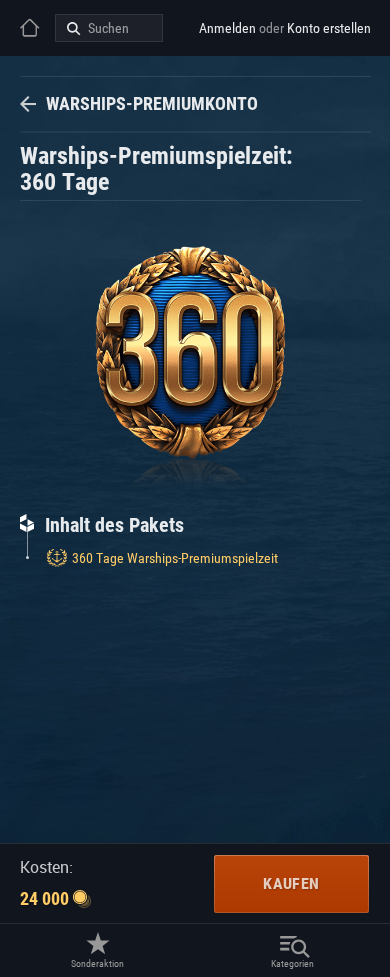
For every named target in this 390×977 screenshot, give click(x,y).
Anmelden (227, 28)
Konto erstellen (329, 28)
